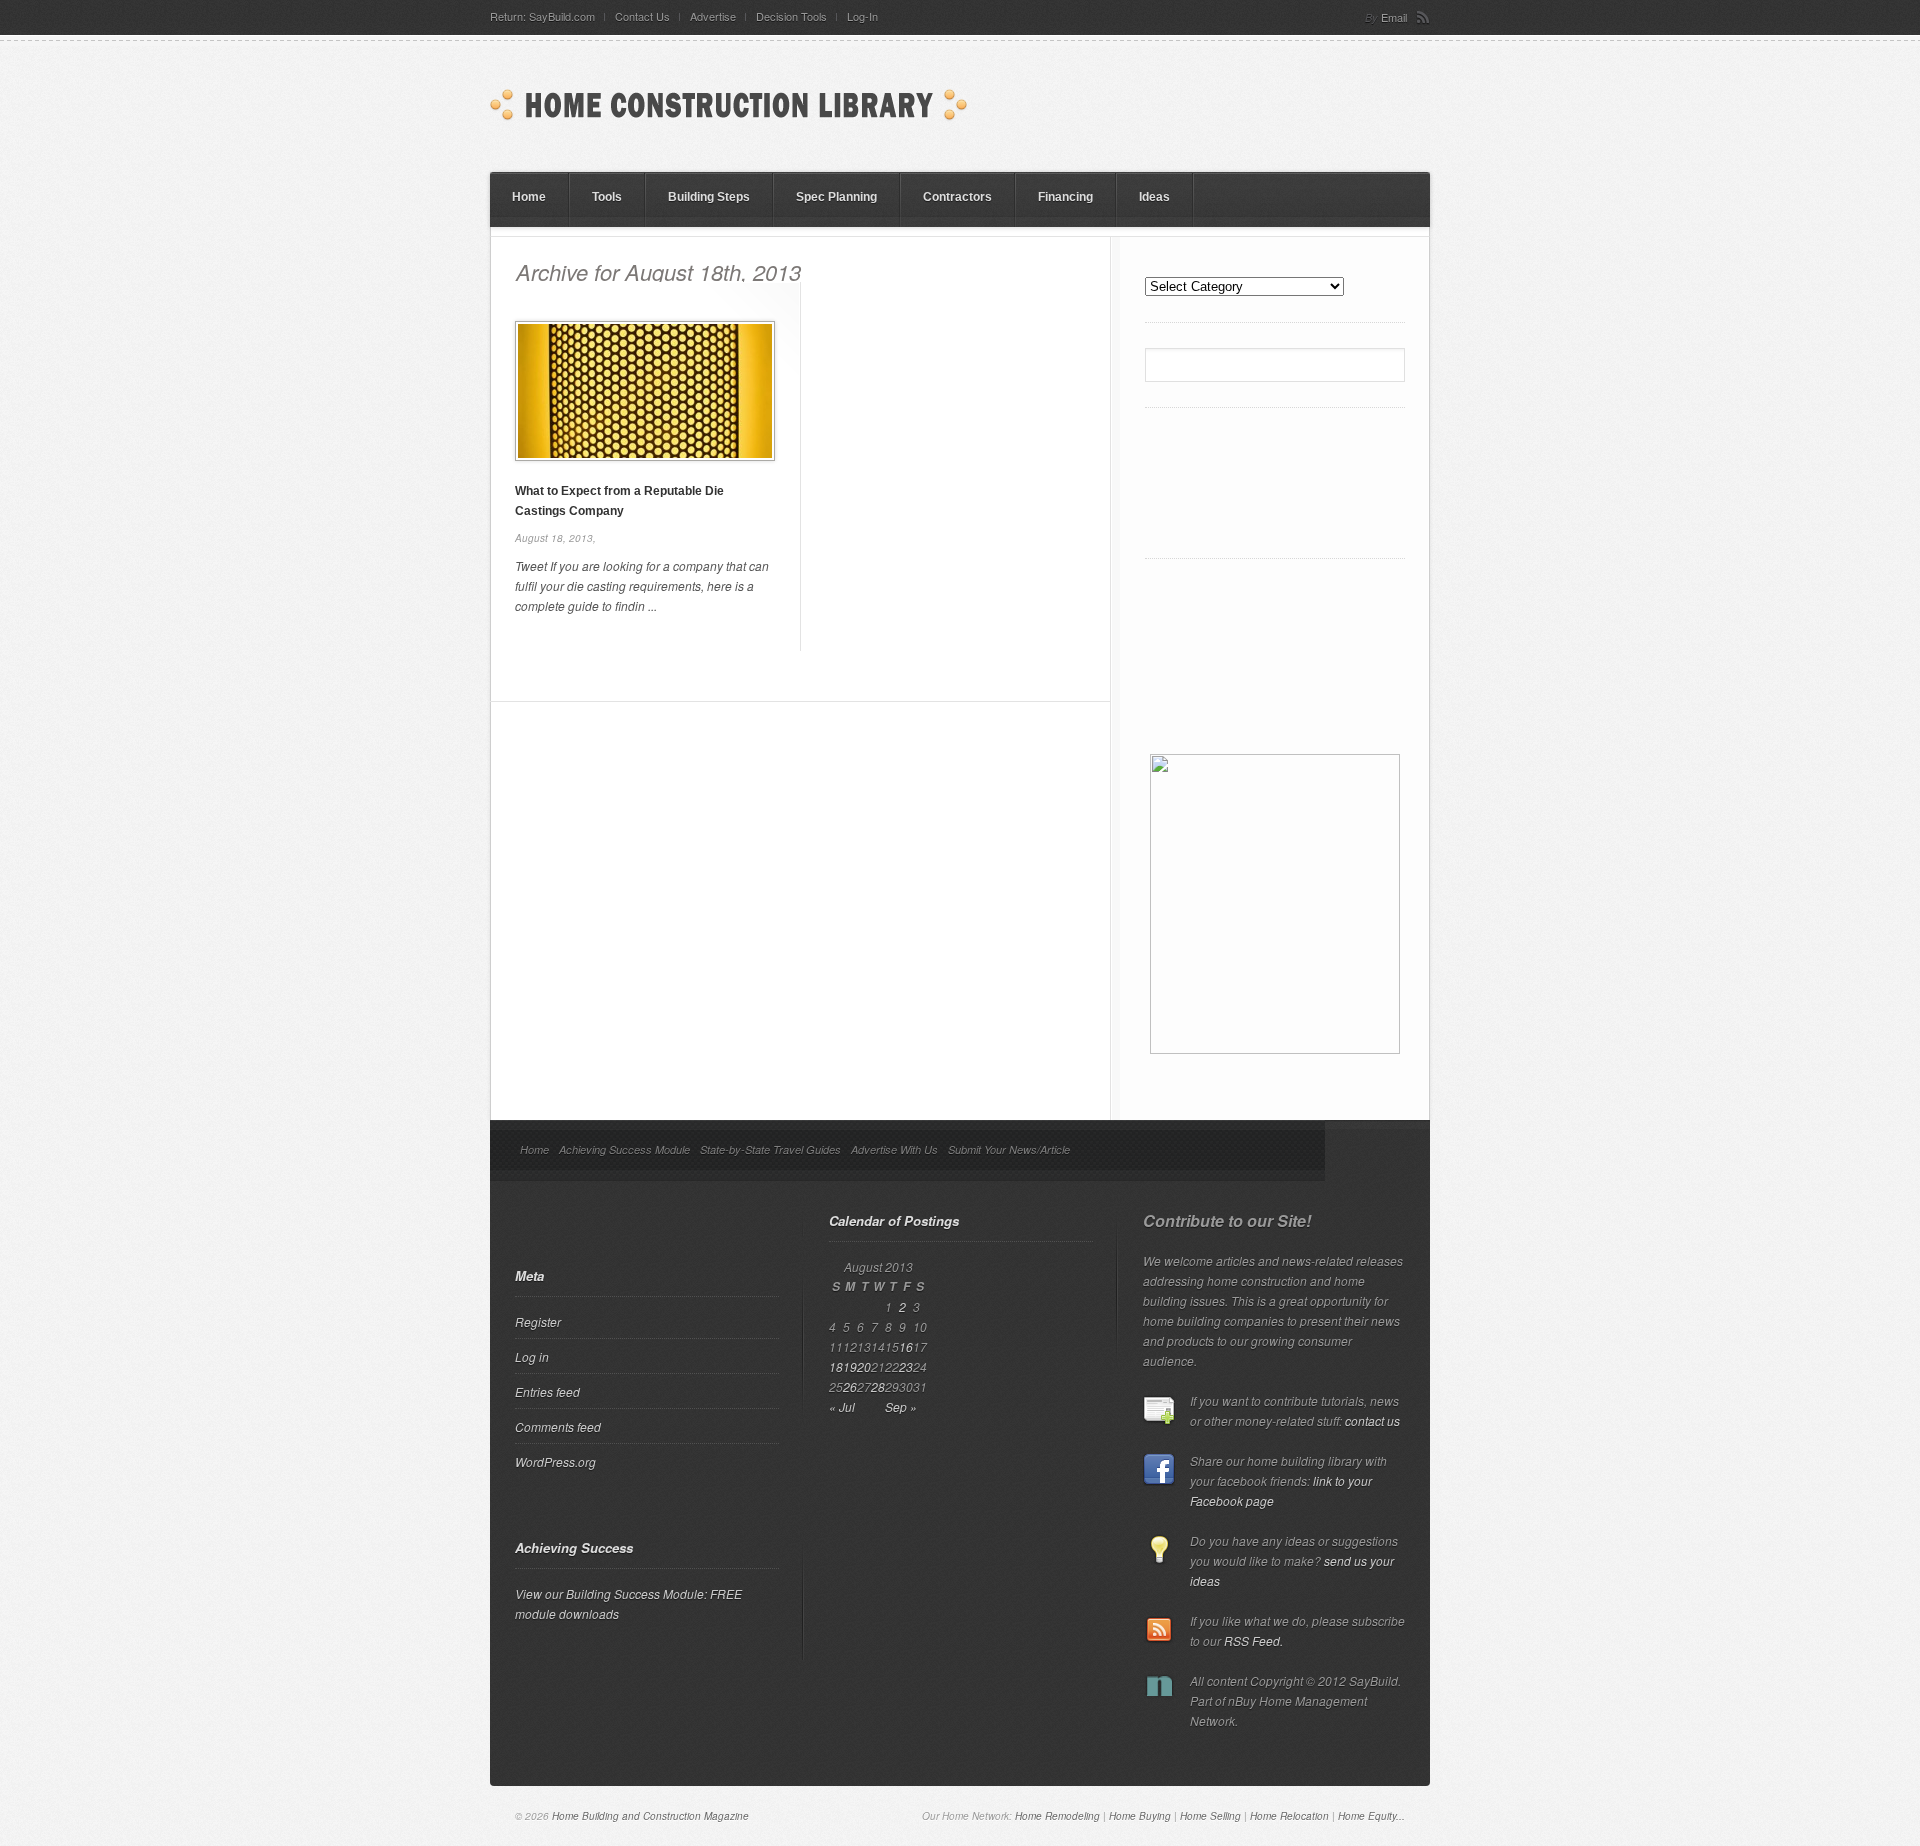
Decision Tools (791, 16)
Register (538, 1321)
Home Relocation (1289, 1816)
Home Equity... (1371, 1816)
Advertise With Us (894, 1149)
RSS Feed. (1253, 1640)
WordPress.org (555, 1461)
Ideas (1154, 197)
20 (864, 1366)
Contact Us (642, 16)
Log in (532, 1356)
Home (529, 197)
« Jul (842, 1406)
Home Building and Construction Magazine (650, 1816)
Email (1394, 17)
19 (850, 1366)
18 (836, 1366)
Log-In (862, 16)
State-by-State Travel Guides (770, 1149)
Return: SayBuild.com (542, 16)
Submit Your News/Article (1009, 1149)
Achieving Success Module (624, 1149)
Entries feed (547, 1391)
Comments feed (558, 1426)
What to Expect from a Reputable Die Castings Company (619, 501)
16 (906, 1346)
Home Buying (1140, 1816)
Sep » (901, 1406)
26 (850, 1386)
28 (878, 1386)
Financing (1065, 197)
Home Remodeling (1057, 1816)
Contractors (957, 197)
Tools (607, 197)
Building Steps (709, 197)
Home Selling (1210, 1816)
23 (906, 1366)
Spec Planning (836, 197)
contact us (1372, 1420)
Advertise (713, 16)
